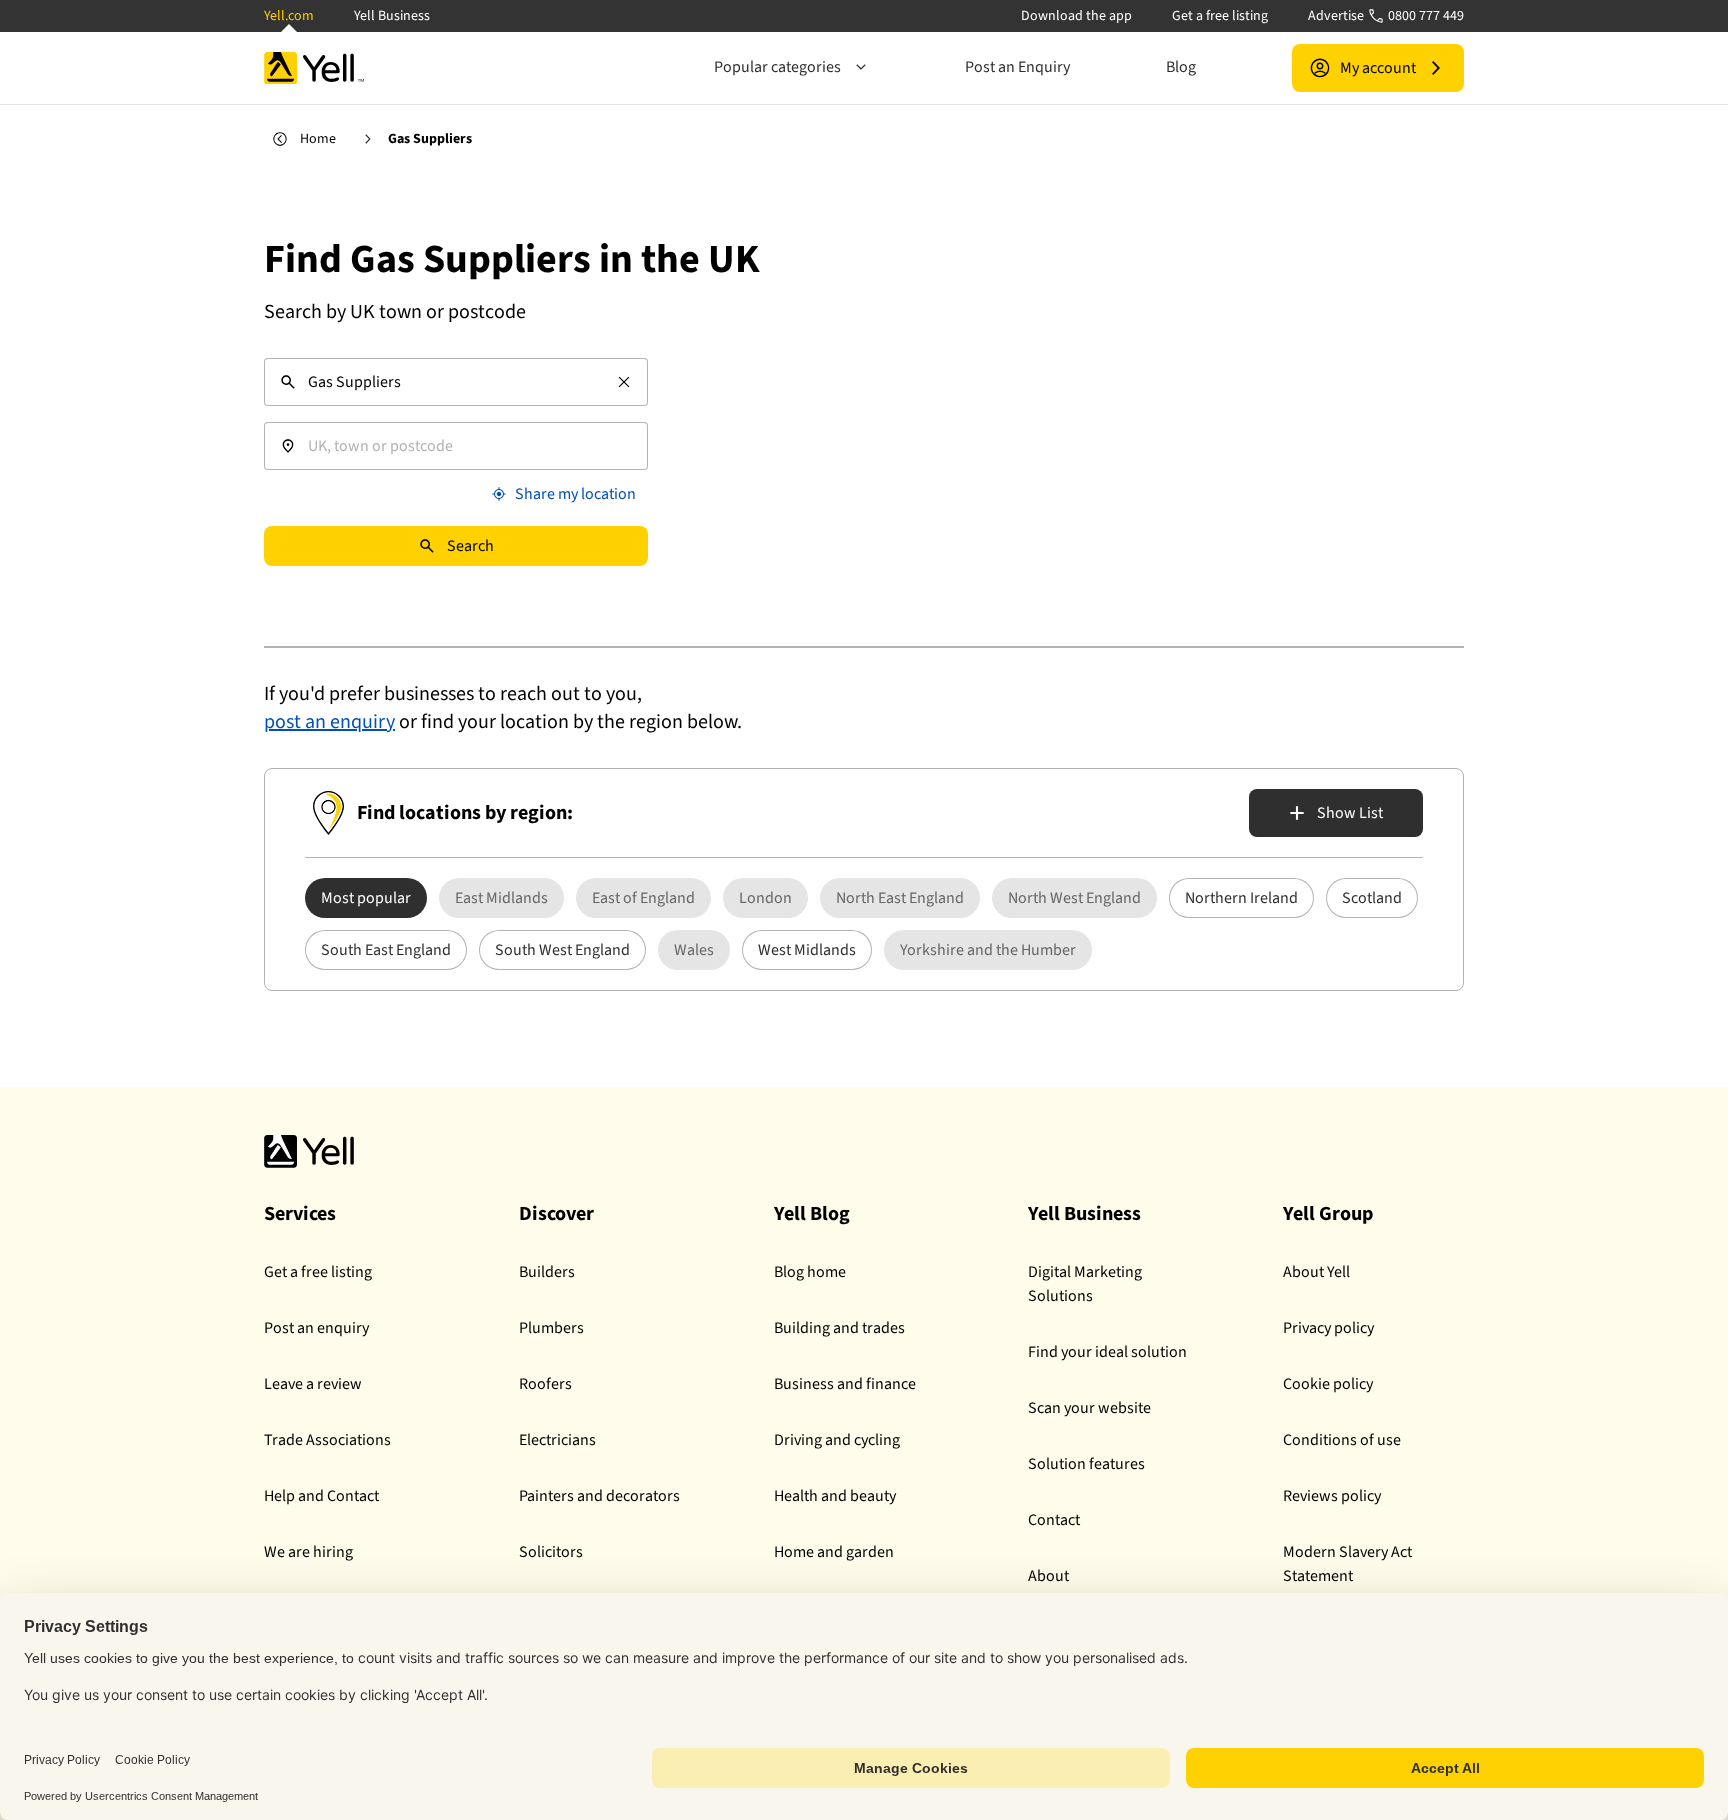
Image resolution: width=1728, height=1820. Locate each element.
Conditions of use (1342, 1440)
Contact (1054, 1520)
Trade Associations (327, 1440)
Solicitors (551, 1552)
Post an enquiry (316, 1328)
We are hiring (308, 1552)
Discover (556, 1214)
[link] (501, 898)
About (1048, 1576)
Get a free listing (1220, 16)
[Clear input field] (624, 382)
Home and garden (834, 1552)
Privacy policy (1328, 1328)
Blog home (810, 1272)
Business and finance (845, 1384)
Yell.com (289, 16)
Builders (547, 1272)
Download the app (1076, 16)
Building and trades (839, 1328)
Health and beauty (835, 1496)
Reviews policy (1332, 1496)
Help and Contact (321, 1496)
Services (300, 1214)
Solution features (1086, 1464)
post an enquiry (329, 722)
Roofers (545, 1384)
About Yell (1316, 1272)
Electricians (557, 1440)
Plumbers (551, 1328)
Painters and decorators (599, 1496)
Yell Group (1328, 1214)
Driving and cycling (837, 1440)
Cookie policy (1328, 1384)
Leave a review (313, 1384)
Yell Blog (812, 1214)
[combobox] (456, 382)
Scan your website (1089, 1408)
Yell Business (392, 16)
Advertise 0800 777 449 (1386, 16)
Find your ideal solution (1107, 1352)
